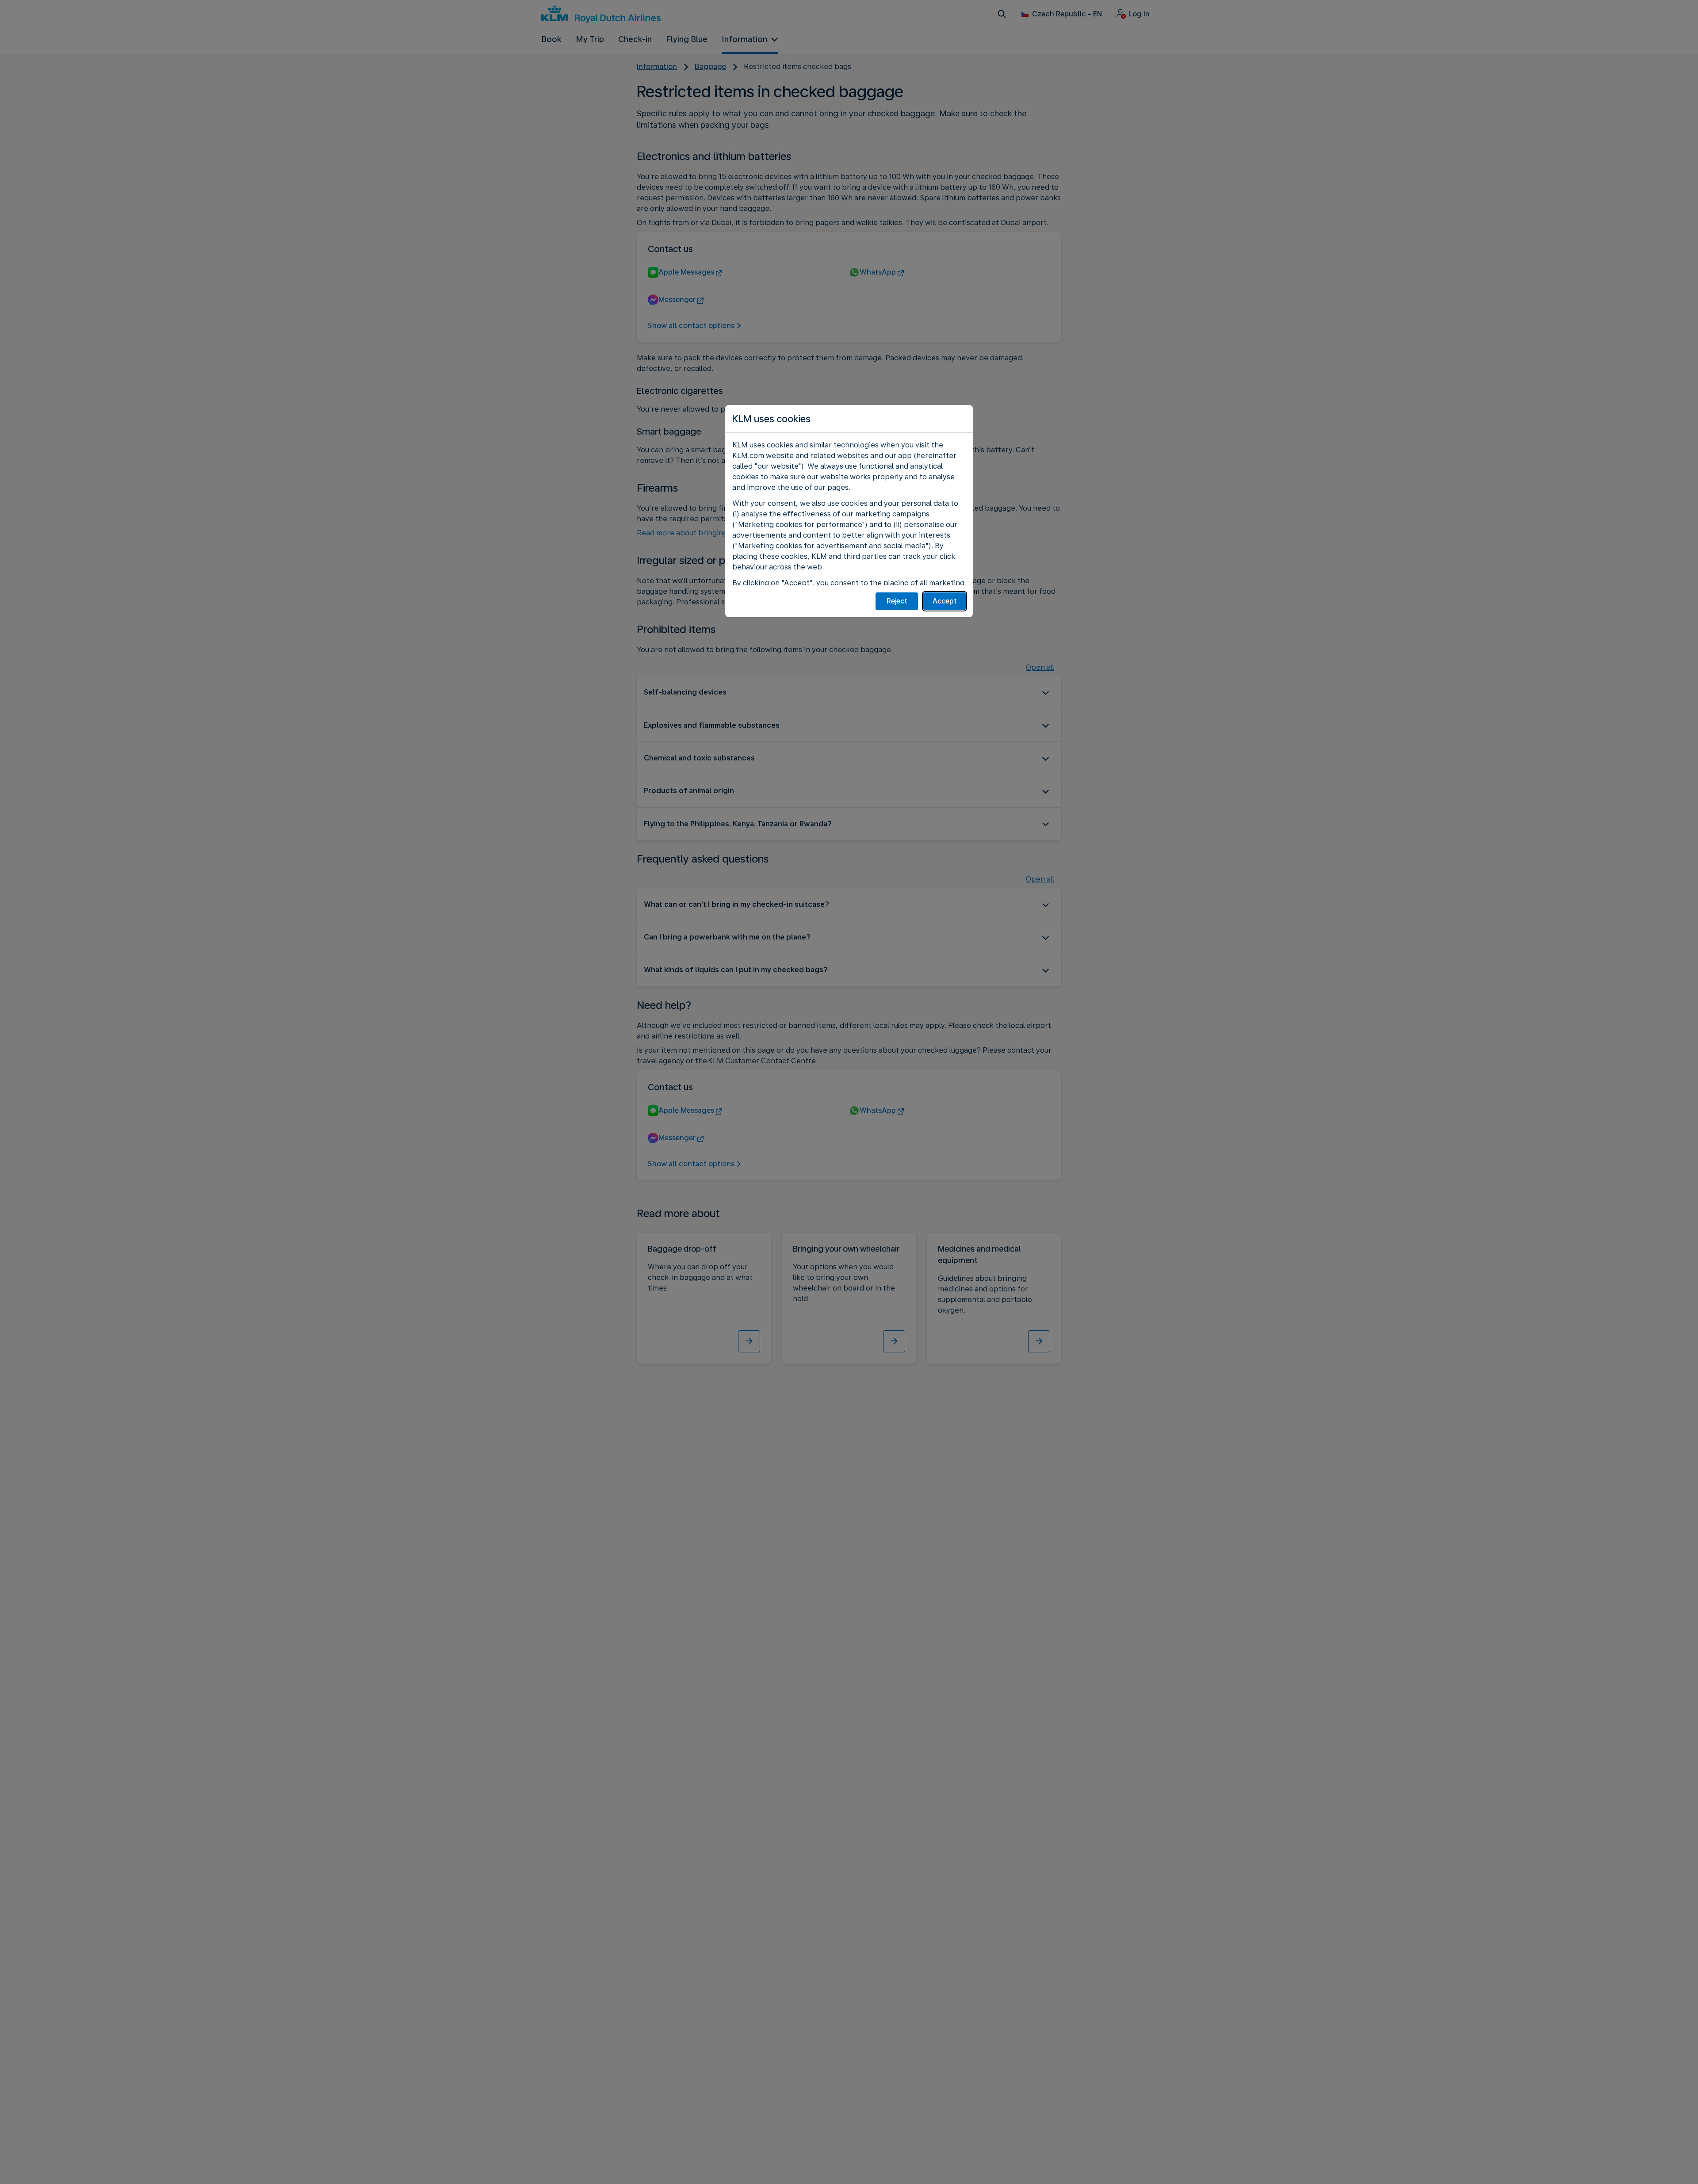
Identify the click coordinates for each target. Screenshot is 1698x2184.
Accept (945, 601)
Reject (897, 601)
